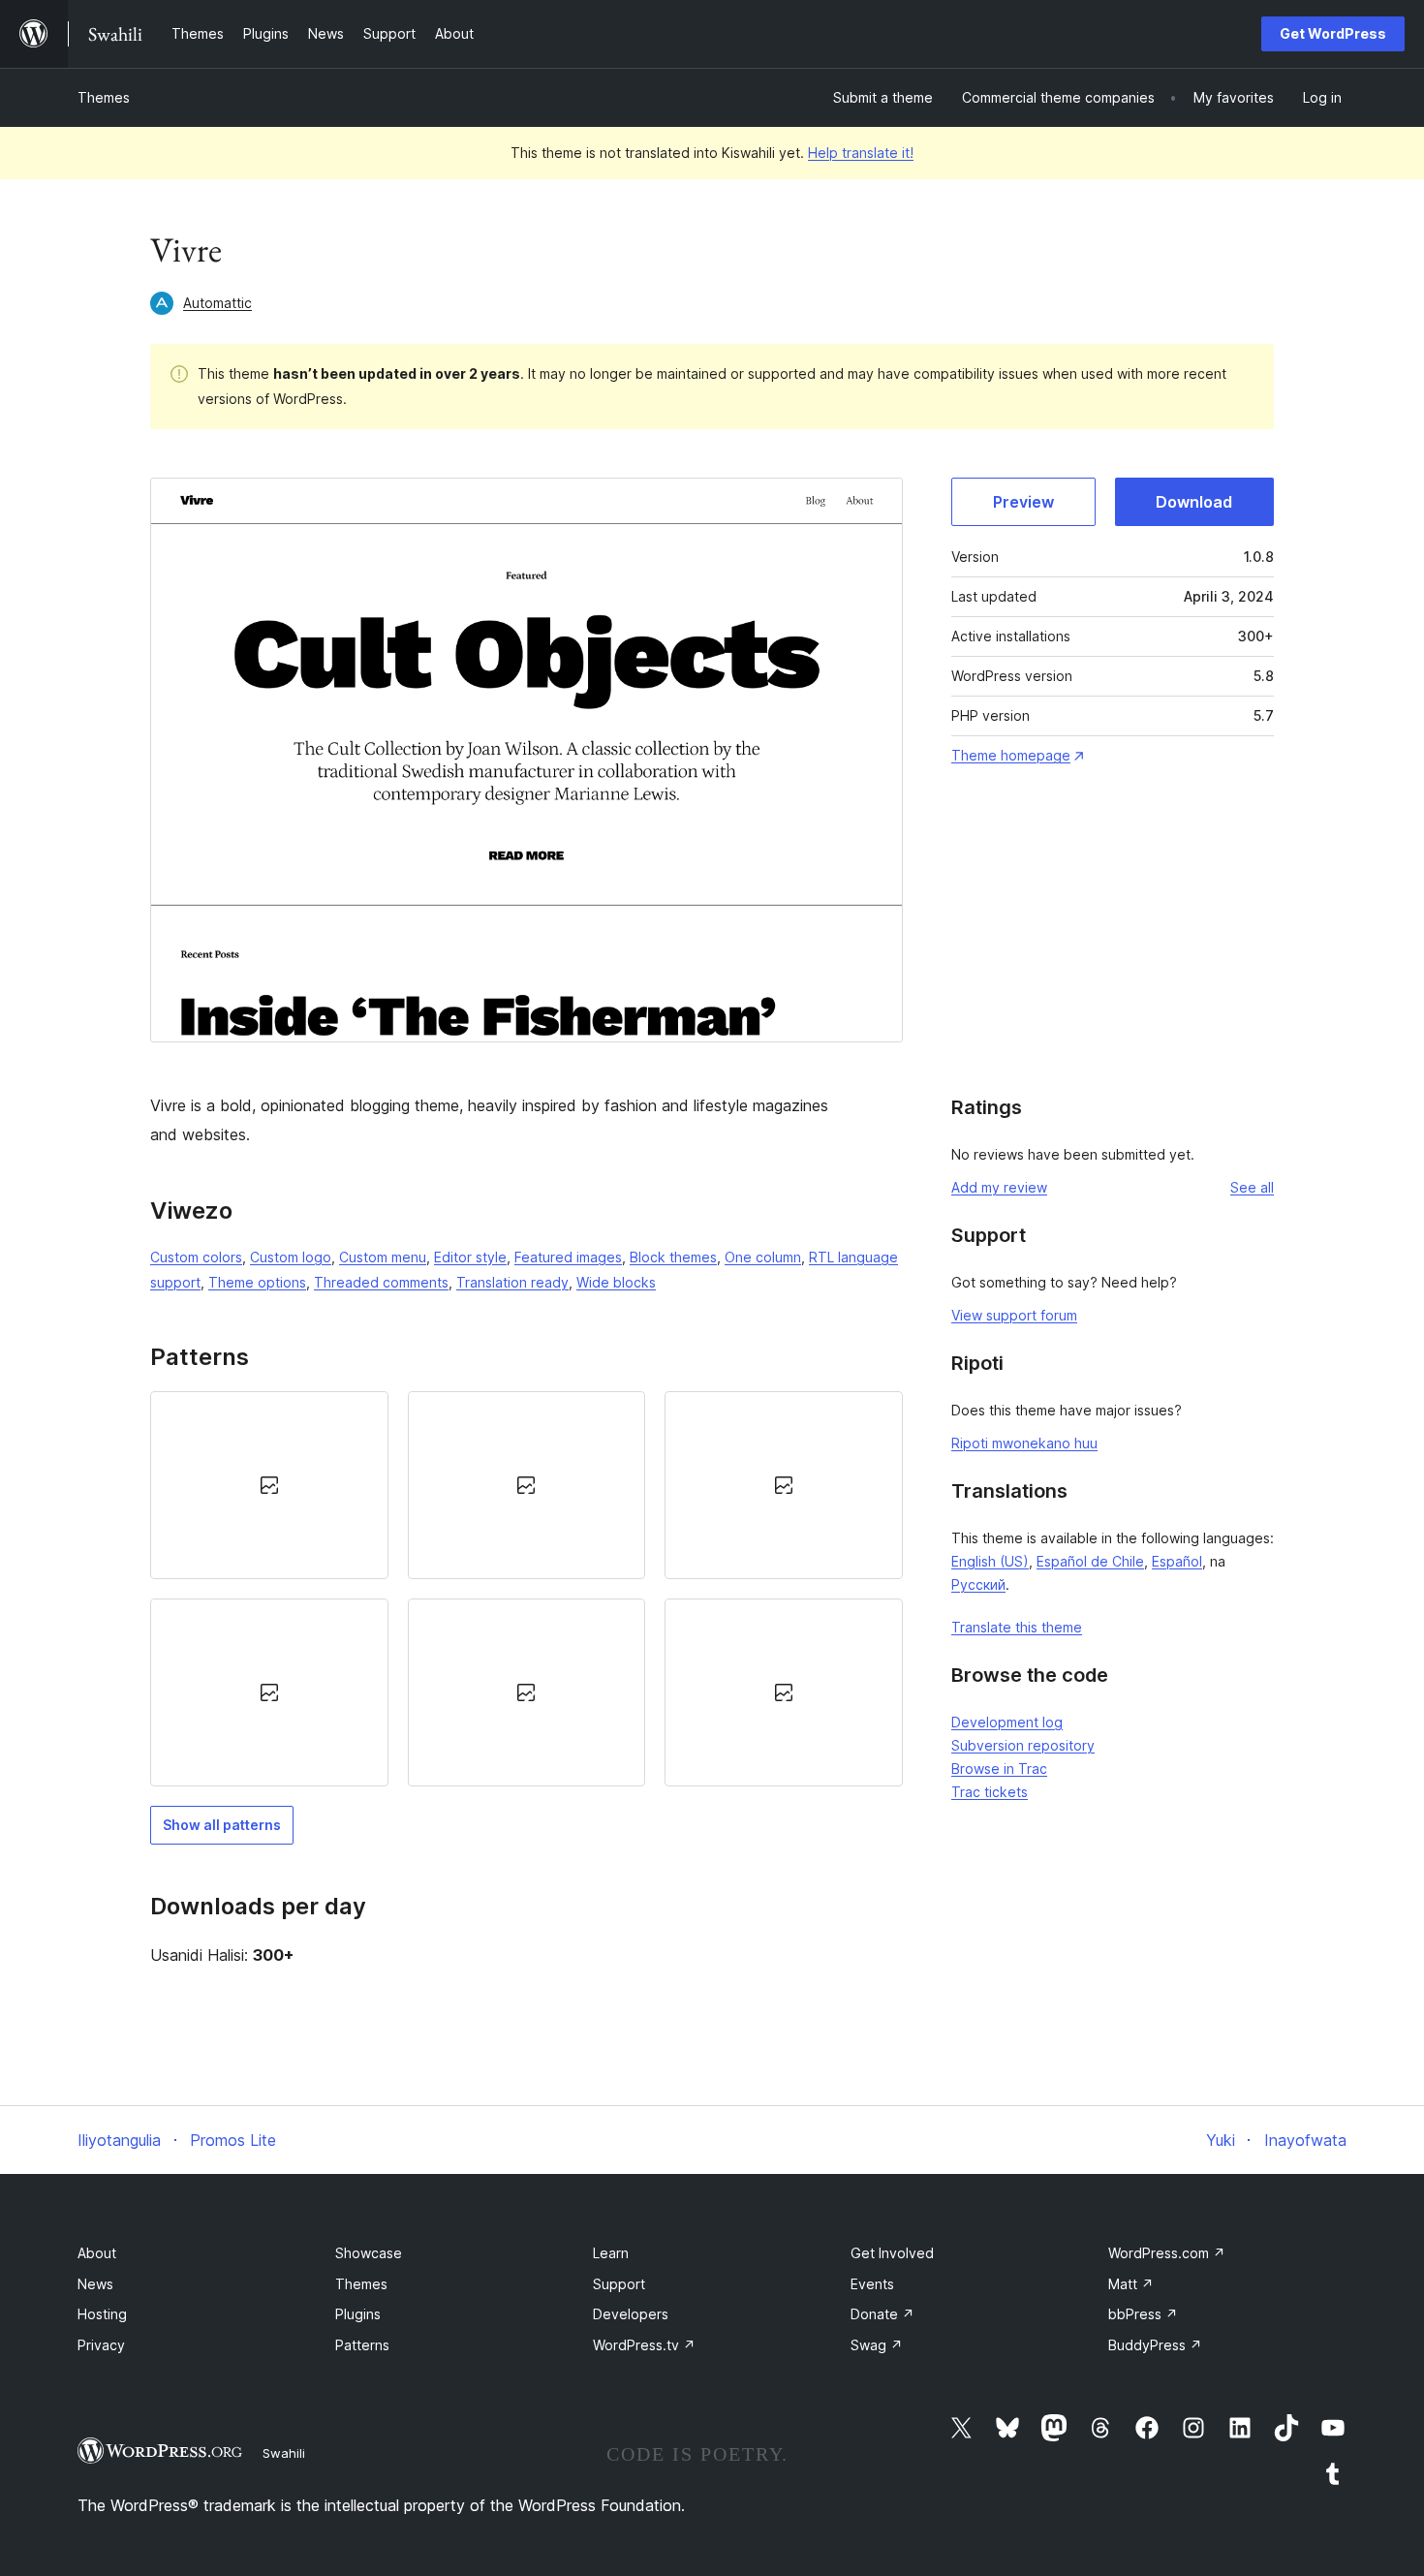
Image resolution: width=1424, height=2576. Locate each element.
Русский (978, 1584)
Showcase (369, 2253)
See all (1252, 1187)
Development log (1007, 1722)
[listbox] (526, 1589)
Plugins (358, 2314)
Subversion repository (1023, 1745)
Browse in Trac (999, 1769)
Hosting (102, 2314)
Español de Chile (1090, 1561)
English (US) (990, 1561)
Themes (104, 97)
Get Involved (892, 2253)
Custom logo (291, 1257)
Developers (631, 2314)
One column (763, 1257)
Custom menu (383, 1257)
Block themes (673, 1257)
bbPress (1143, 2314)
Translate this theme (1017, 1627)
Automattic (217, 303)
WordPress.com (1167, 2253)
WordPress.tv (644, 2345)
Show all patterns (222, 1825)
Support (619, 2284)
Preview (1023, 502)
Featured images (568, 1257)
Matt (1131, 2284)
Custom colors (196, 1257)
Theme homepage (1011, 755)
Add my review (999, 1187)
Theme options (257, 1282)
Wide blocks (616, 1282)
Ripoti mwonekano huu (1024, 1443)
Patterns (362, 2345)
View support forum (1014, 1315)
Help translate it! (861, 153)
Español (1177, 1561)
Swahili (284, 2453)
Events (872, 2284)
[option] (269, 1485)
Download (1194, 502)
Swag (877, 2345)
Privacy (101, 2345)
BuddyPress (1155, 2345)
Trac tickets (990, 1792)
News (95, 2284)
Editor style (470, 1257)
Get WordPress (1333, 33)
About (97, 2253)
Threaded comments (381, 1282)
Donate (882, 2314)
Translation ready (512, 1282)
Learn (611, 2253)
